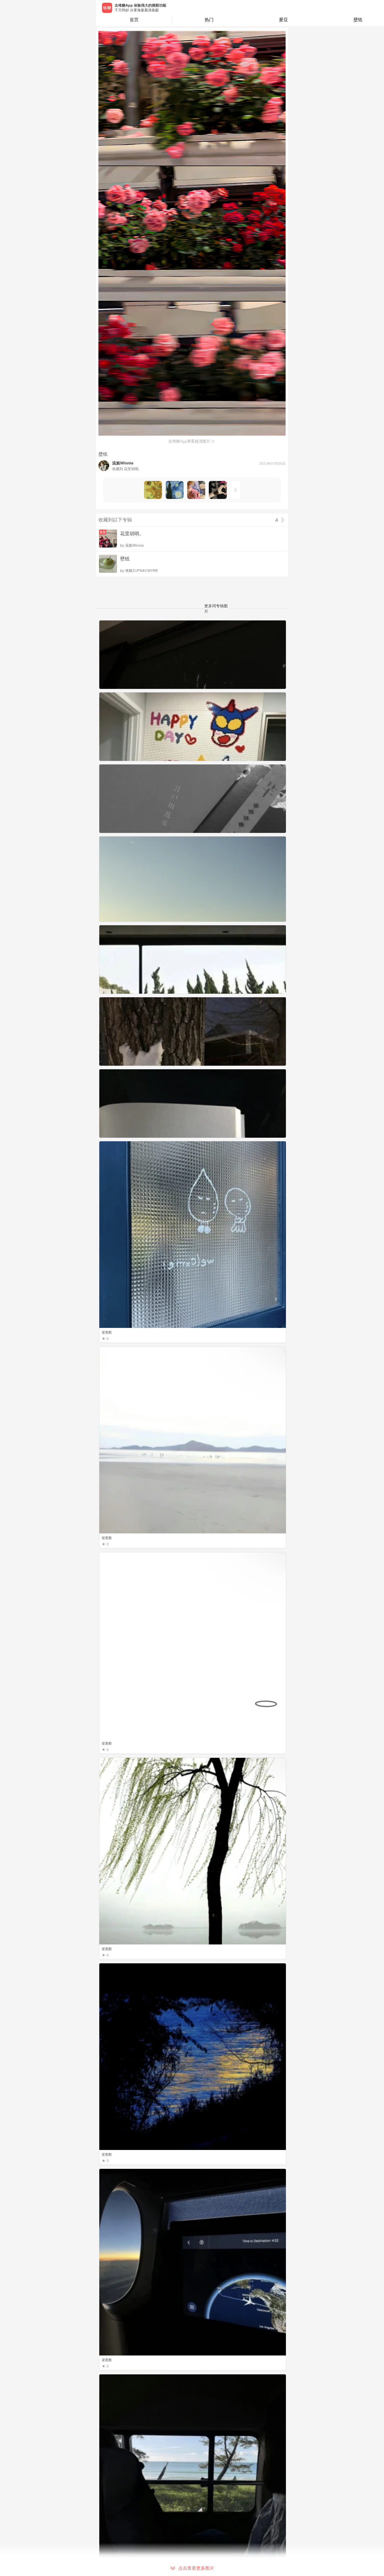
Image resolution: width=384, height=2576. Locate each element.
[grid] (193, 1598)
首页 (134, 20)
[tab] (209, 20)
